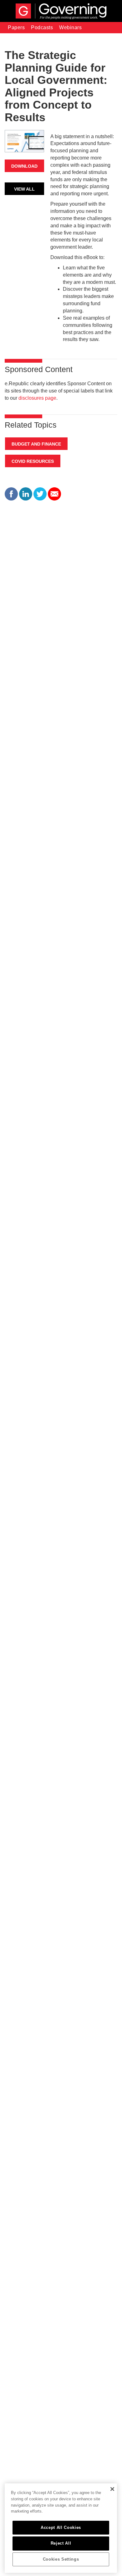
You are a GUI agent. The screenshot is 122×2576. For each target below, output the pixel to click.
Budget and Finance (36, 444)
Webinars (70, 27)
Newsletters (22, 39)
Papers (16, 27)
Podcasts (42, 27)
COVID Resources (33, 461)
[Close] (112, 2489)
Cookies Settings (61, 2559)
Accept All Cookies (61, 2527)
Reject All (61, 2543)
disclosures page (37, 398)
